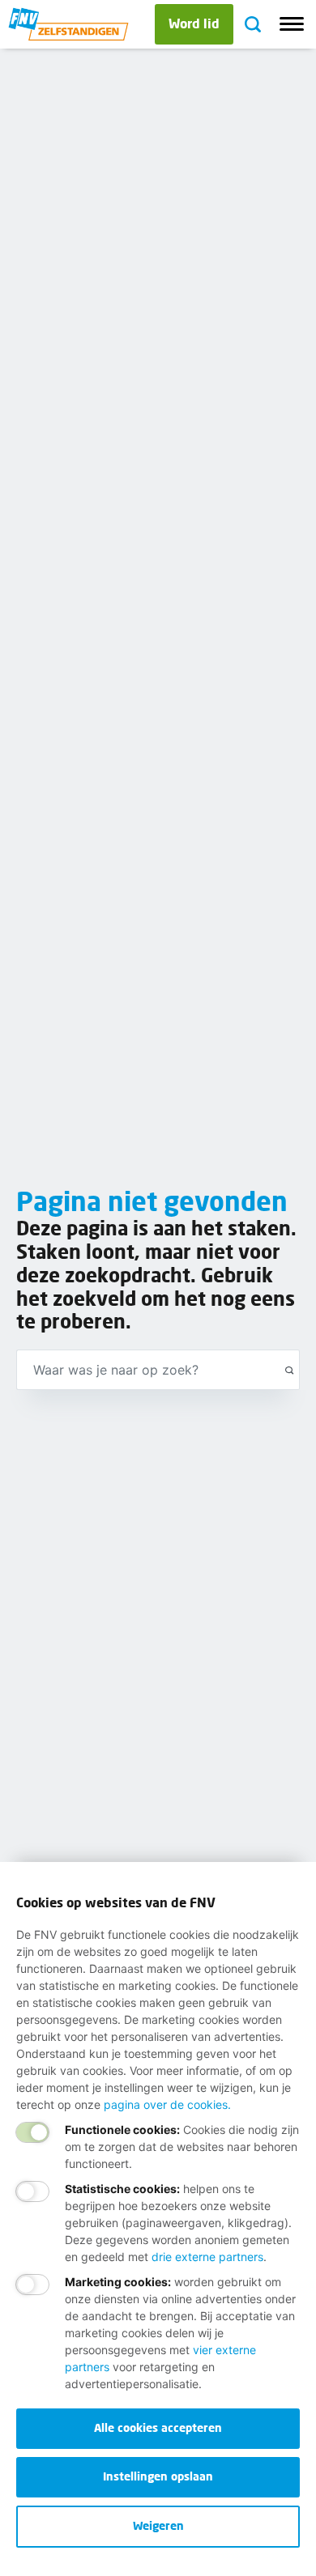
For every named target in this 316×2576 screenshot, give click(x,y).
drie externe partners (207, 2257)
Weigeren (158, 2525)
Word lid (194, 23)
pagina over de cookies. (167, 2104)
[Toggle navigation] (292, 24)
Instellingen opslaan (158, 2476)
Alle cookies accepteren (158, 2427)
